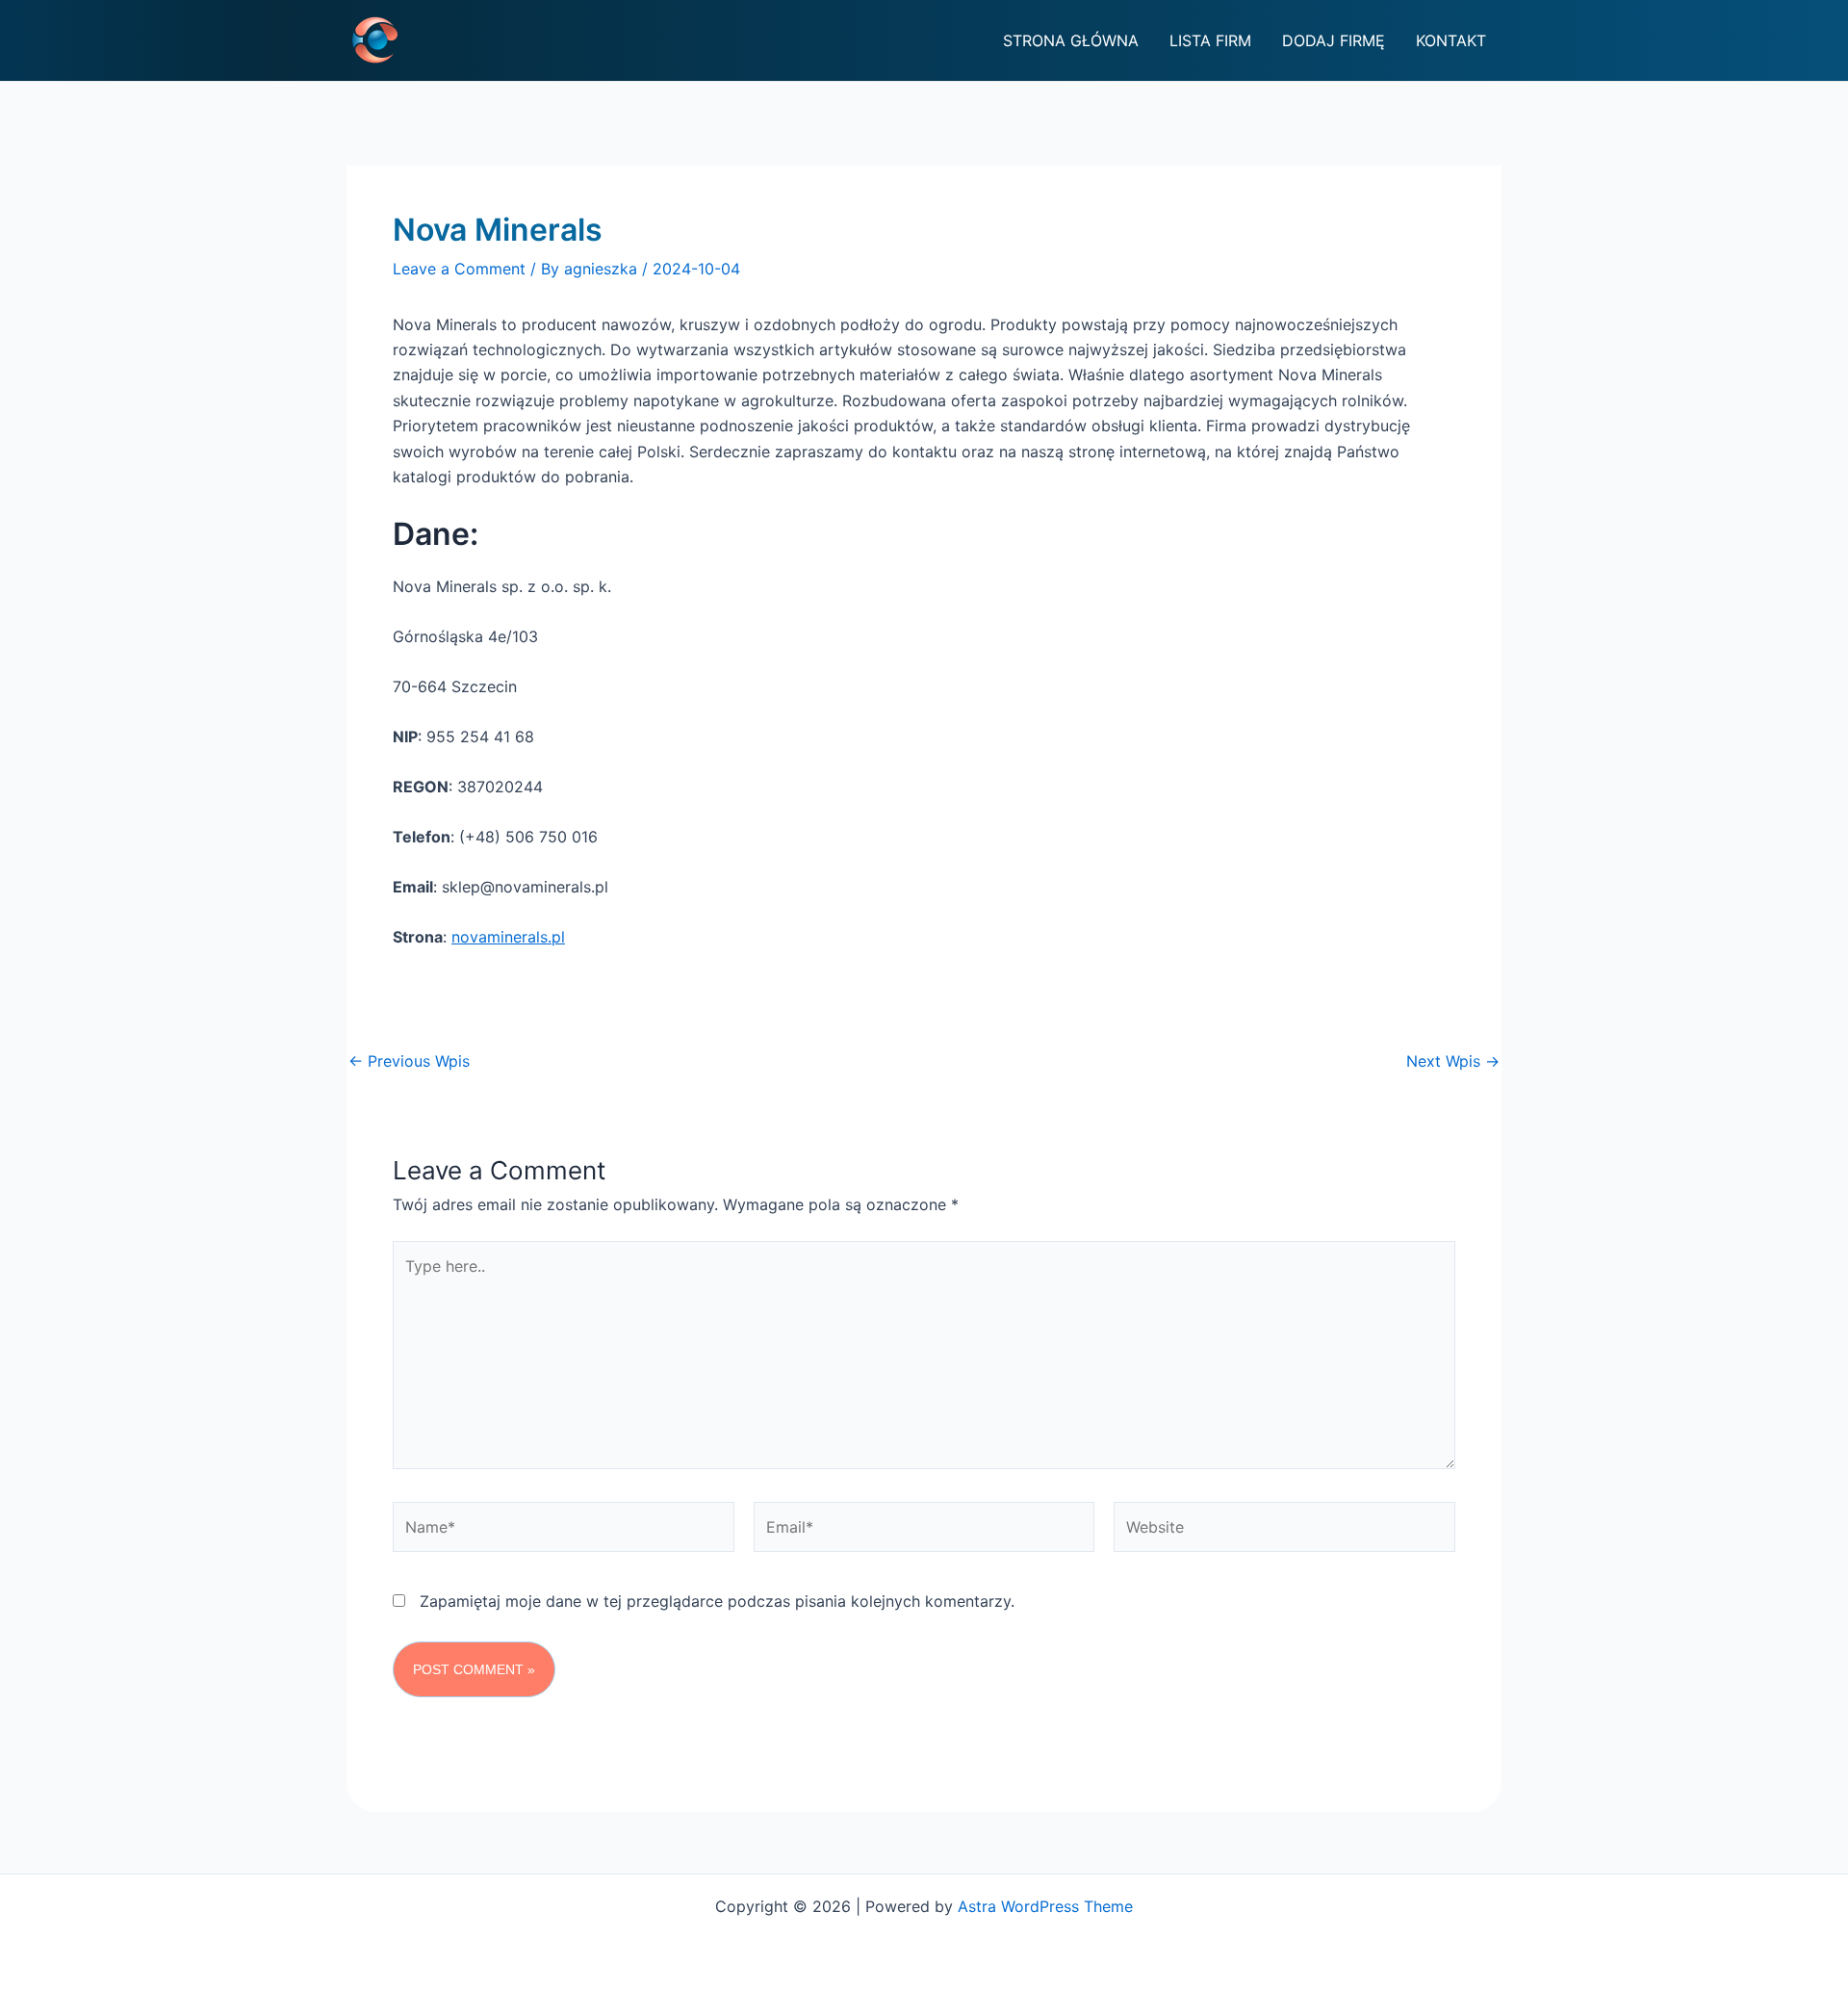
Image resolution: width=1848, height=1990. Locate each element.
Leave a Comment (459, 269)
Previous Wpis (409, 1061)
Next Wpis (1453, 1061)
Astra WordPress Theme (1045, 1906)
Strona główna (1071, 40)
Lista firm (1210, 40)
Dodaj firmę (1334, 40)
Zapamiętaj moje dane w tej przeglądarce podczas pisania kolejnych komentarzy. (717, 1601)
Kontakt (1451, 40)
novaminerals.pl (508, 937)
